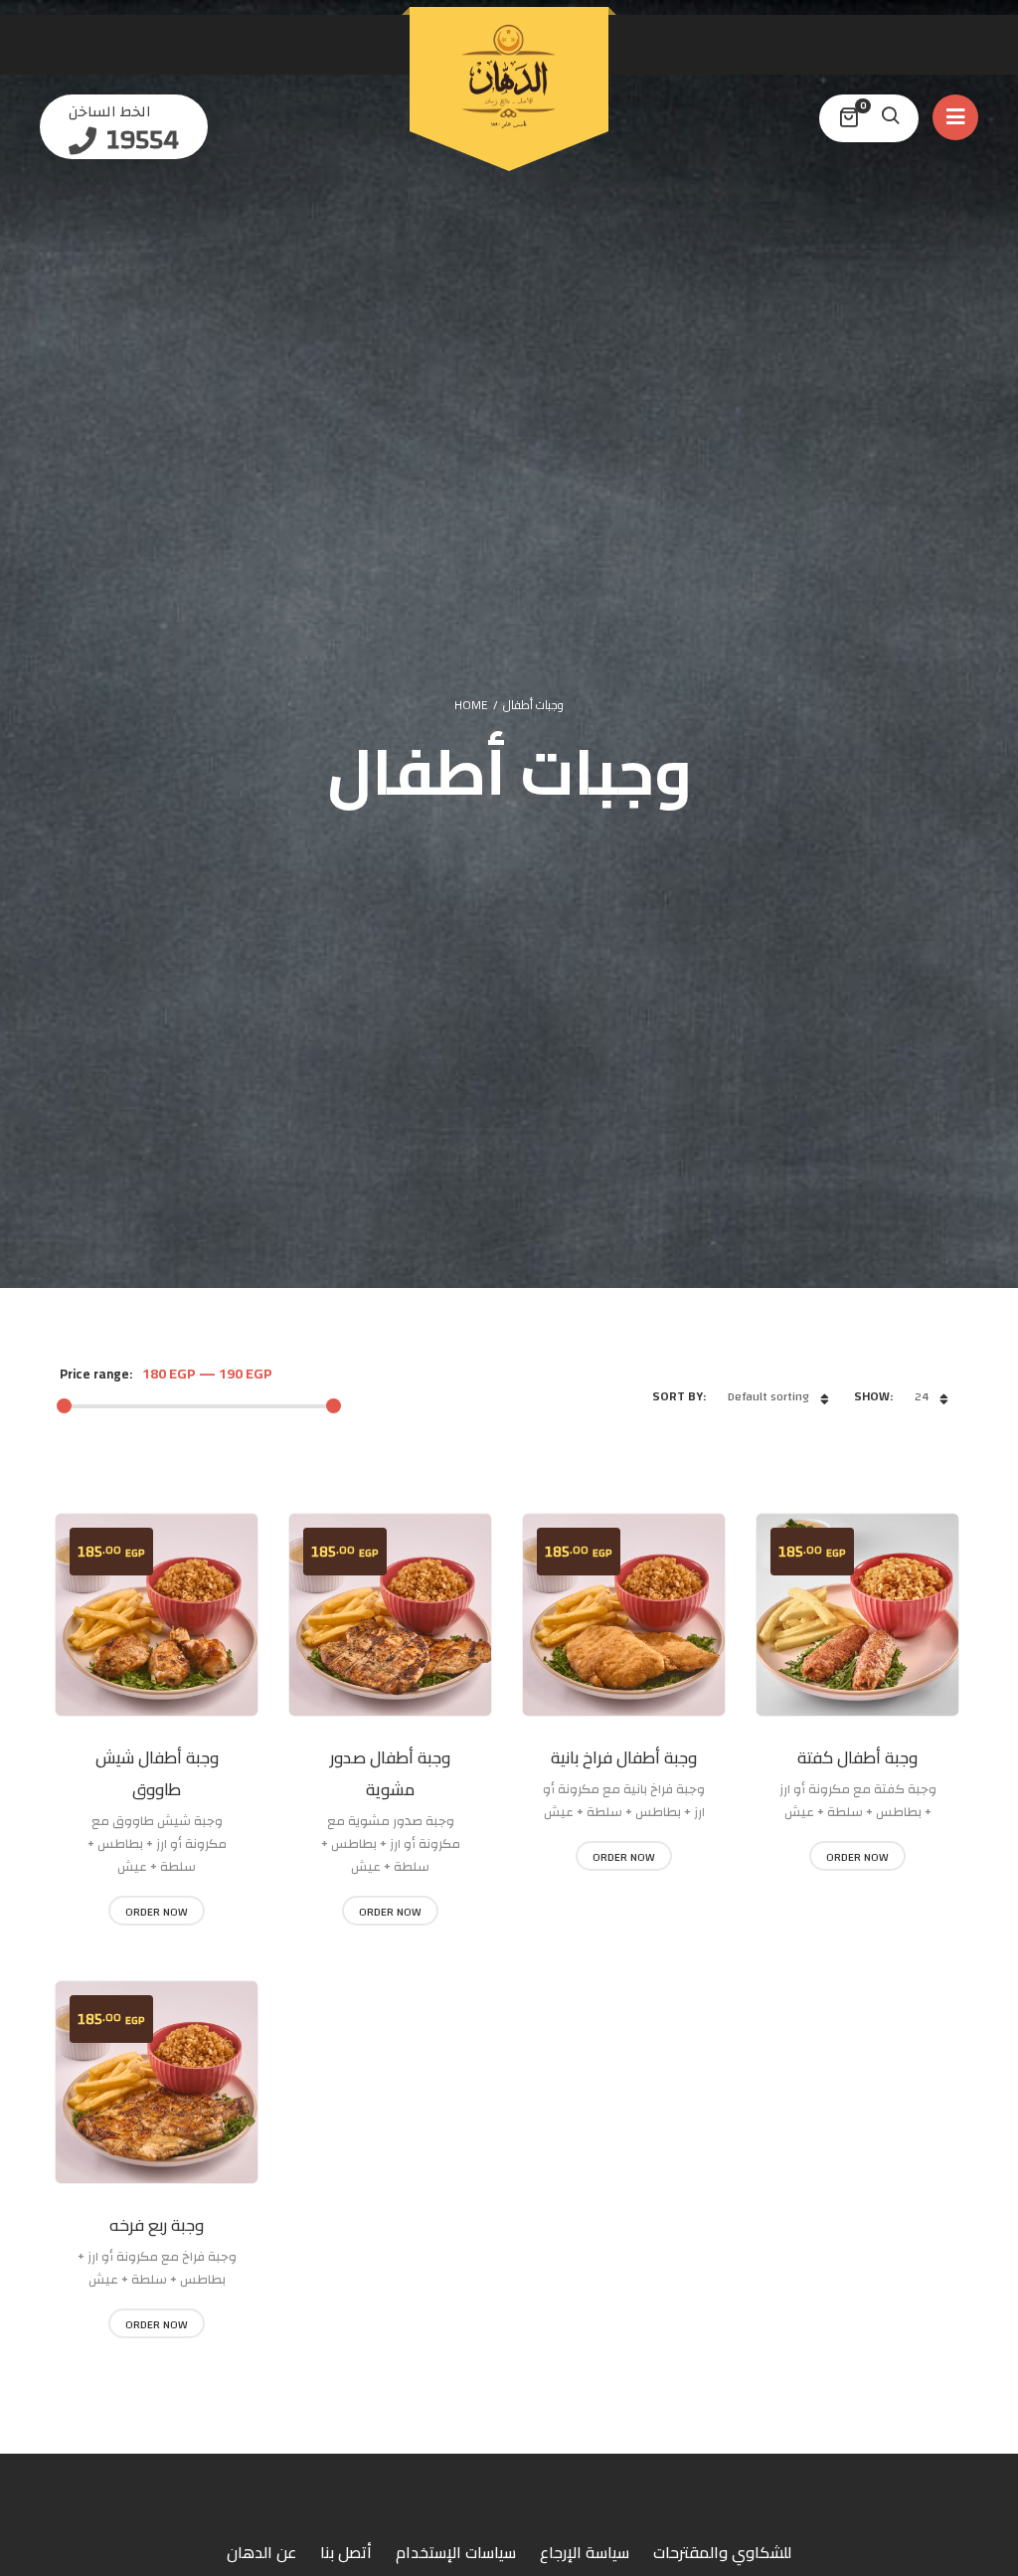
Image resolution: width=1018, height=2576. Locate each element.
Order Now (157, 1912)
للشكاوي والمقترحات (722, 2552)
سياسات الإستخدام (456, 2552)
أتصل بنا (346, 2552)
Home (471, 705)
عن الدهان (261, 2552)
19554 (140, 140)
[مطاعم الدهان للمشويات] (509, 77)
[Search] (890, 118)
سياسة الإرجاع (585, 2552)
